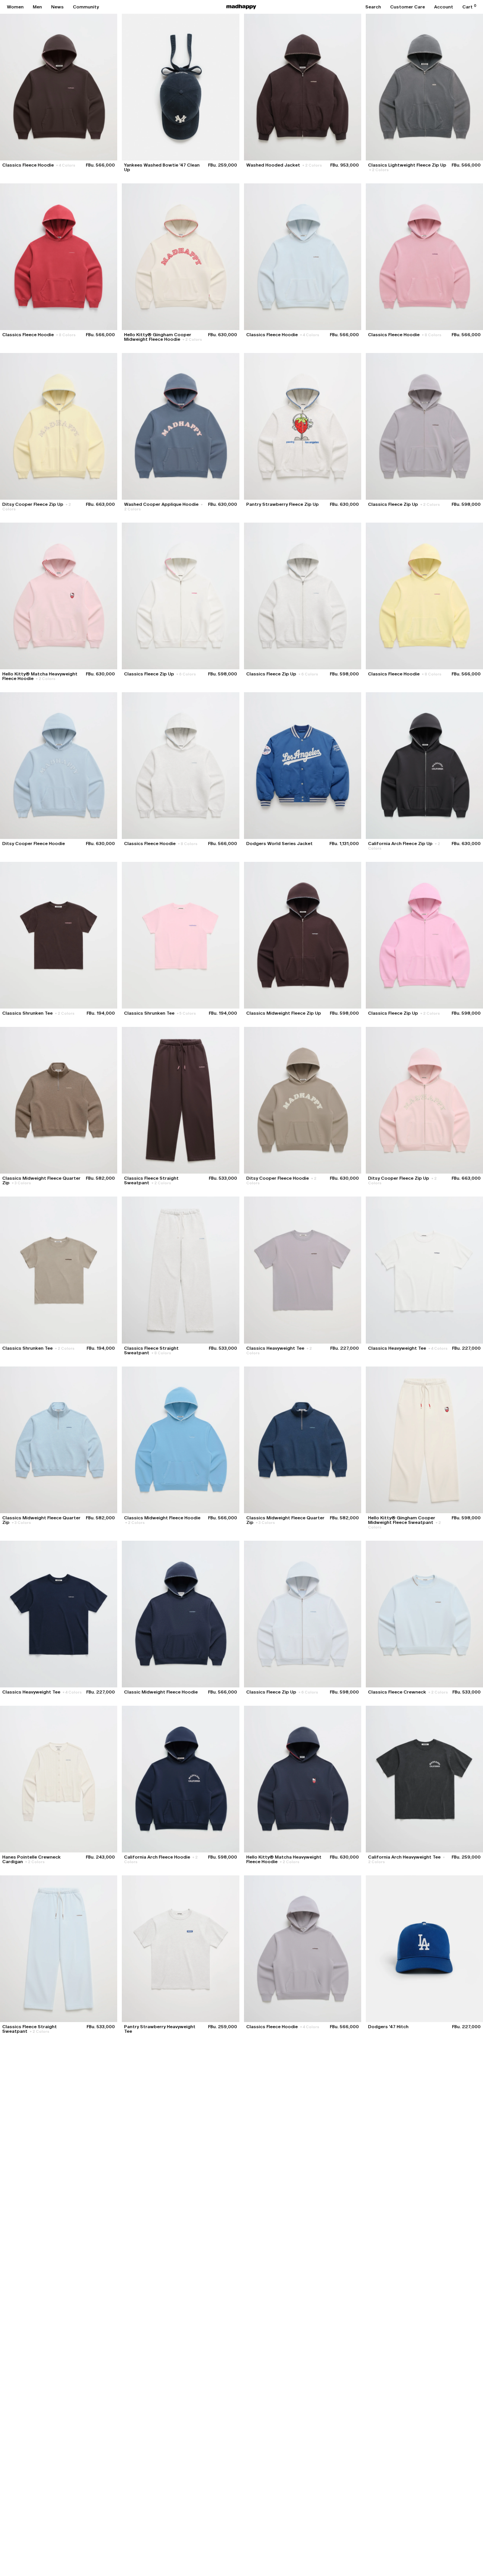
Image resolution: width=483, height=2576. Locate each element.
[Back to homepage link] (241, 7)
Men (37, 7)
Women (15, 7)
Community (86, 7)
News (57, 7)
